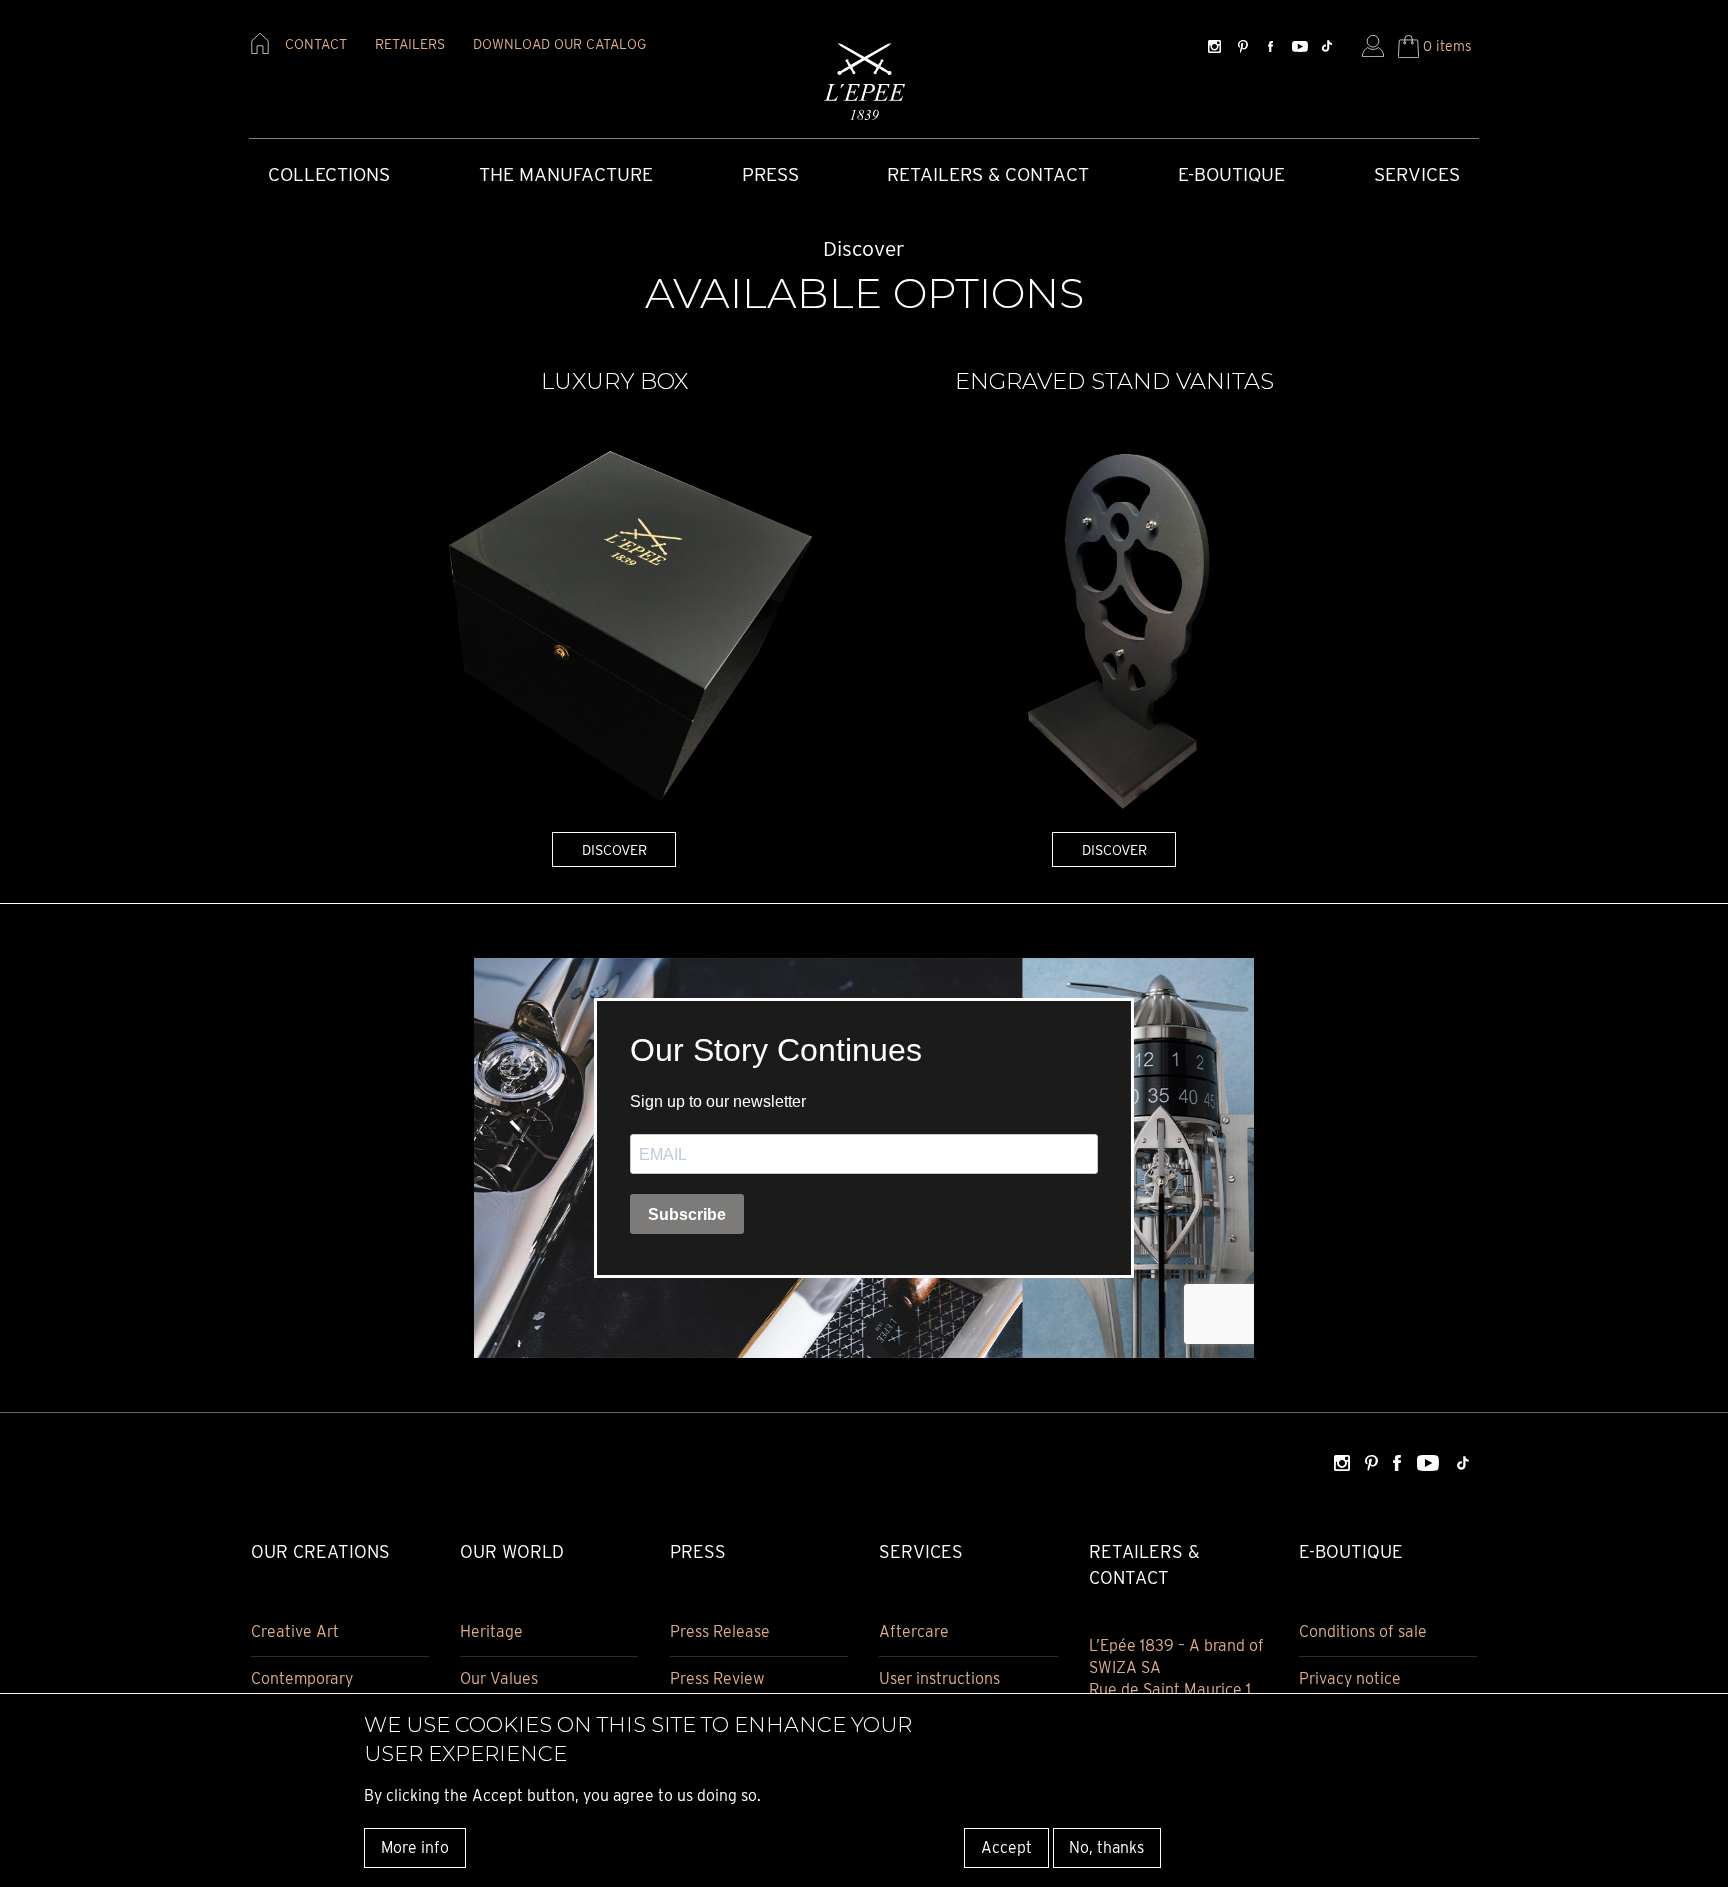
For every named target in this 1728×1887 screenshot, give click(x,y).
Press (770, 174)
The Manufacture (566, 174)
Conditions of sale (1363, 1631)
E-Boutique (1231, 174)
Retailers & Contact (988, 174)
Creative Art (295, 1631)
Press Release (720, 1631)
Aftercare (914, 1631)
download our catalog (559, 44)
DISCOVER (614, 849)
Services (1417, 174)
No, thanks (1106, 1846)
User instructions (939, 1678)
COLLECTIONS (329, 174)
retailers (410, 44)
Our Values (499, 1678)
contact (316, 44)
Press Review (717, 1678)
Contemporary (302, 1678)
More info (415, 1846)
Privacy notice (1350, 1678)
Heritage (491, 1631)
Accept (1006, 1846)
